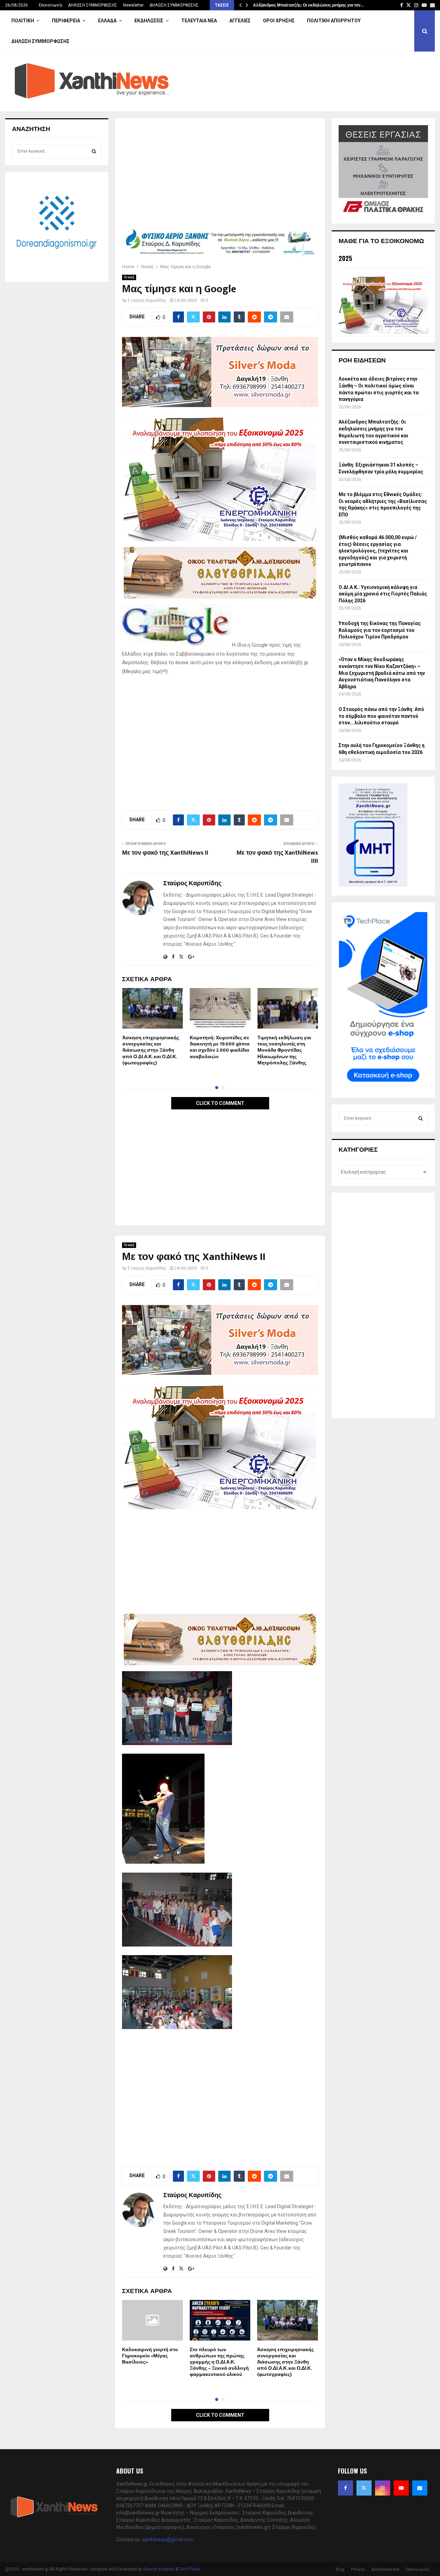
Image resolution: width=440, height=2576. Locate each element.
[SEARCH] (94, 151)
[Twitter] (364, 2488)
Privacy (358, 2569)
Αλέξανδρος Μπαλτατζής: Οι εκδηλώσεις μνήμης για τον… (309, 5)
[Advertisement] (220, 176)
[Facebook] (345, 2488)
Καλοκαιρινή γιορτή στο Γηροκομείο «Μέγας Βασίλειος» (150, 2356)
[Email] (420, 2488)
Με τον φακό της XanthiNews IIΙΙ (277, 857)
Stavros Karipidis (159, 2569)
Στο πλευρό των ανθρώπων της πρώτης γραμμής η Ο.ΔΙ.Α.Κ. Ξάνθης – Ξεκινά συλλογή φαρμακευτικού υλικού (219, 2362)
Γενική (129, 277)
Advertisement (385, 2569)
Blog (340, 2569)
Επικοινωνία (51, 5)
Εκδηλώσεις (149, 21)
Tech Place (190, 2569)
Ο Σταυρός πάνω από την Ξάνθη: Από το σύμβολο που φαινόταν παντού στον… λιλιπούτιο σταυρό (381, 716)
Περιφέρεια (66, 21)
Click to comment (220, 1103)
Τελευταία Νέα (199, 21)
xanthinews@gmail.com (168, 2540)
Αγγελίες (240, 21)
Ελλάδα (107, 21)
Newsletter (133, 5)
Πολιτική (23, 21)
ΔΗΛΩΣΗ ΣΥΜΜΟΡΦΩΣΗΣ (93, 5)
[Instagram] (383, 2488)
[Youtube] (401, 2488)
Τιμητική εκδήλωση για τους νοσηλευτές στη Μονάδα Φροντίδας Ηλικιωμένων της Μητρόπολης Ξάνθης (284, 1050)
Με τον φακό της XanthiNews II (165, 853)
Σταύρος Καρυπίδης (147, 300)
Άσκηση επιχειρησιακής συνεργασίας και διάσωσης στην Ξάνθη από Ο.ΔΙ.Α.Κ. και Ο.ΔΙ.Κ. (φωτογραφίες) (151, 1050)
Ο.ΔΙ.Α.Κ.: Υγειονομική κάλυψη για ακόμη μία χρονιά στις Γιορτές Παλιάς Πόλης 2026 (383, 594)
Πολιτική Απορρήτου (334, 21)
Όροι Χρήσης (279, 21)
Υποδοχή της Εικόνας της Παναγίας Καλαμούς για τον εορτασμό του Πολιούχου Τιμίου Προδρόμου (380, 630)
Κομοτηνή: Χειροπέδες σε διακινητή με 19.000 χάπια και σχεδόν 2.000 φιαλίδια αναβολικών (220, 1047)
